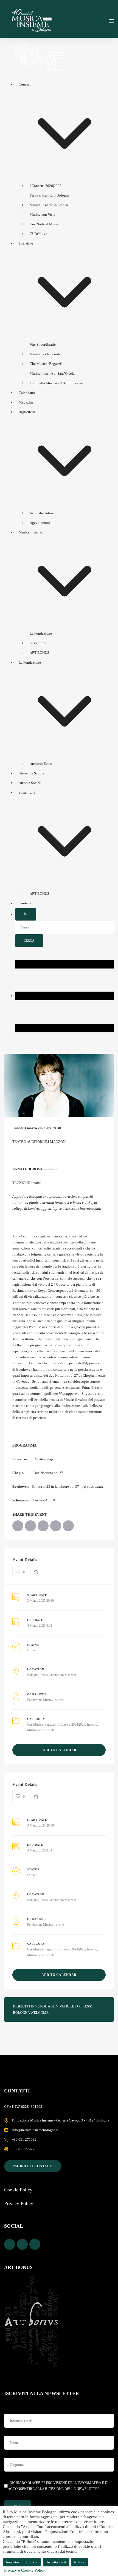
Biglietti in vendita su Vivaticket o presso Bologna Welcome (53, 2009)
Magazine (26, 402)
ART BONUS (39, 653)
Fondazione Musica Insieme (45, 1700)
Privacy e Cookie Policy (25, 2570)
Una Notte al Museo (44, 224)
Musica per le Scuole (45, 354)
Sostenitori (38, 643)
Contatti (25, 903)
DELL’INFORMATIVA (84, 2483)
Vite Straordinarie (43, 344)
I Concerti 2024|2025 (71, 1725)
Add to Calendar (59, 1750)
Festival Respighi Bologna (50, 195)
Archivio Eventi (42, 764)
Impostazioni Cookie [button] (22, 2562)
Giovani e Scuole (31, 773)
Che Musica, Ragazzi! (46, 364)
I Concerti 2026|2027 (46, 186)
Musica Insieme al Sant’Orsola (52, 374)
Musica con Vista (42, 215)
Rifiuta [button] (79, 2562)
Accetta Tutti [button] (56, 2562)
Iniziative (26, 243)
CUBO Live (38, 234)
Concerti (25, 84)
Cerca (29, 941)
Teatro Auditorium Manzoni (58, 1675)
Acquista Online (42, 513)
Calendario (27, 393)
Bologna (33, 1675)
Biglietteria (27, 412)
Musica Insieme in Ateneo (49, 205)
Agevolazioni (40, 523)
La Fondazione (41, 633)
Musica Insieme (30, 532)
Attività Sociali (30, 783)
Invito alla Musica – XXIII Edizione (56, 383)
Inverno (92, 1725)
